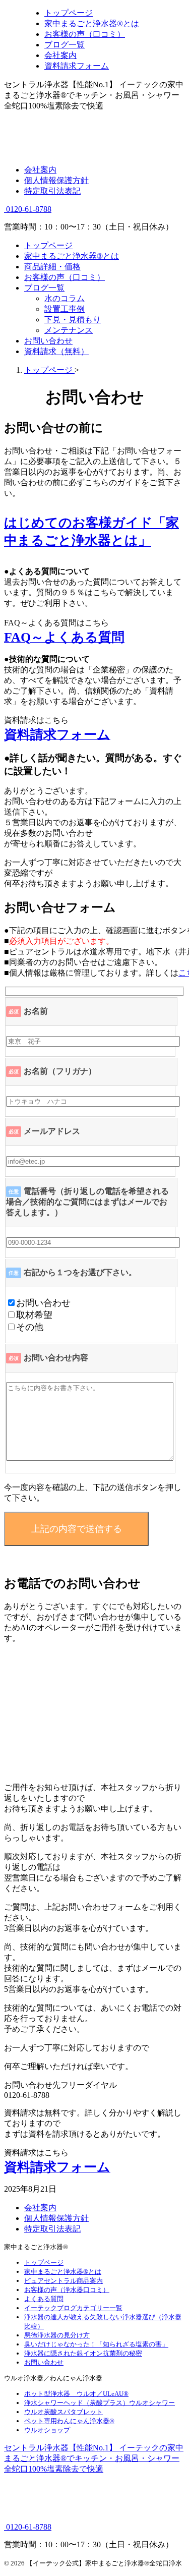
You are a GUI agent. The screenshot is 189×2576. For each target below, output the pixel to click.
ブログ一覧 (44, 288)
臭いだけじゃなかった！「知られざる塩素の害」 (96, 2344)
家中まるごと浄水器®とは (72, 256)
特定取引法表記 (52, 191)
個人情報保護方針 (56, 180)
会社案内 (40, 170)
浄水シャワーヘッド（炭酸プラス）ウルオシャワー (100, 2403)
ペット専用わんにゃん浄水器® (69, 2421)
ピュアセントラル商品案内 (64, 2281)
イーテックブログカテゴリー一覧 (73, 2308)
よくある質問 (44, 2299)
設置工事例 (65, 309)
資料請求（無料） (56, 351)
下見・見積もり (73, 320)
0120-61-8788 (28, 209)
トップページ (48, 245)
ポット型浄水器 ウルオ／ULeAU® (76, 2394)
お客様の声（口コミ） (65, 277)
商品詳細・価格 (52, 267)
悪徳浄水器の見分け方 (57, 2335)
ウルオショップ (47, 2430)
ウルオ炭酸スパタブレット (64, 2412)
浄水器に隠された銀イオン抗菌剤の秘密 (83, 2353)
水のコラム (65, 298)
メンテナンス (69, 330)
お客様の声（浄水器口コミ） (67, 2290)
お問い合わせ (48, 341)
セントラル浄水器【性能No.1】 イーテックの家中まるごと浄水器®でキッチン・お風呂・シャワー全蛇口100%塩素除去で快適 (94, 2458)
